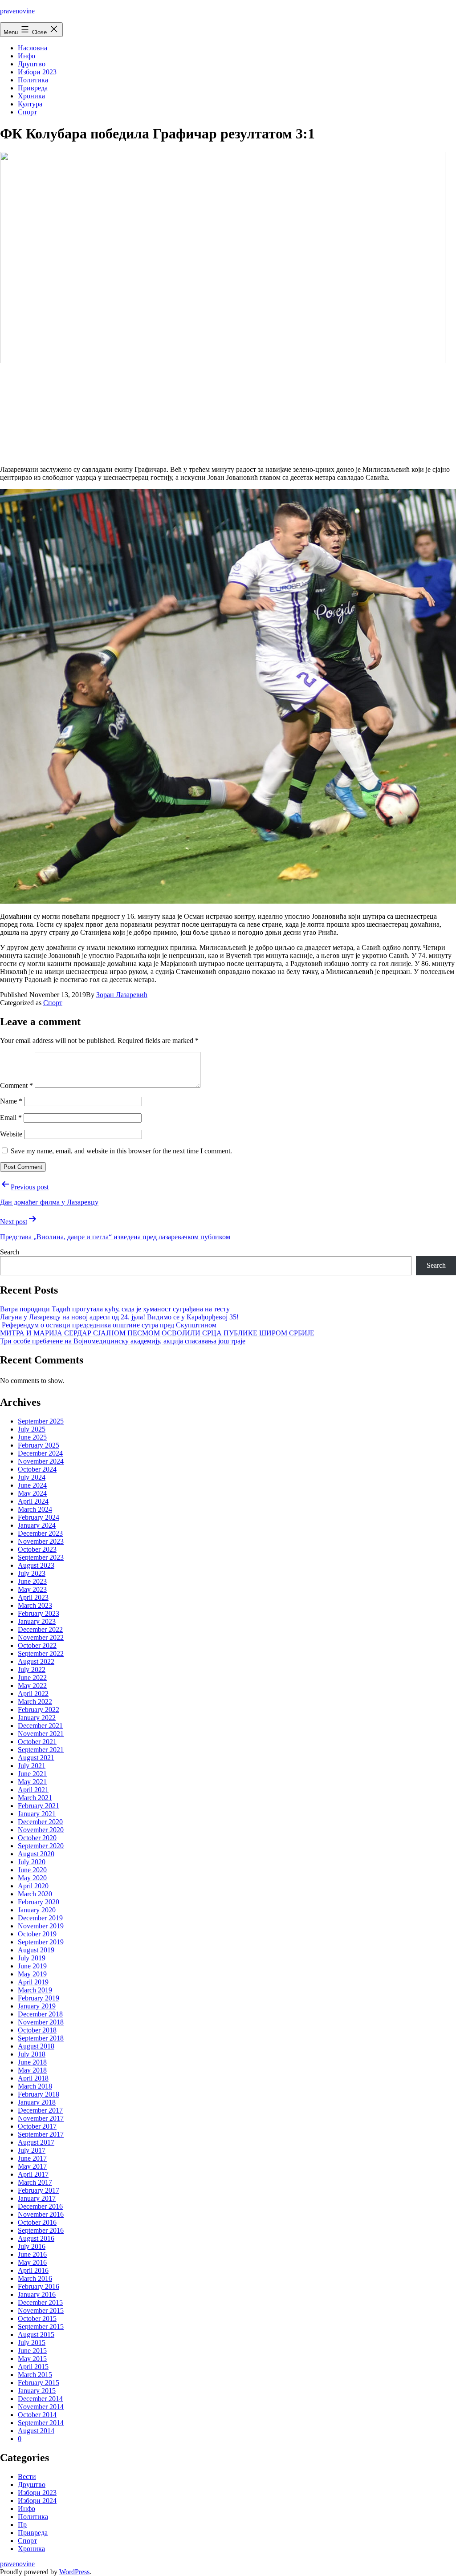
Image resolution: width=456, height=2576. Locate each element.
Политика (33, 80)
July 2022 (32, 1669)
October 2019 (37, 1934)
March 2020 (35, 1894)
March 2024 (35, 1509)
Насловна (33, 48)
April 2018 (33, 2078)
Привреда (33, 88)
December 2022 (40, 1629)
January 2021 (37, 1814)
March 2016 (35, 2278)
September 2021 (41, 1750)
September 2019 (41, 1942)
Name (11, 1101)
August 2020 (36, 1854)
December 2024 (40, 1453)
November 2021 (41, 1734)
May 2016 (32, 2262)
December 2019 (40, 1918)
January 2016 (37, 2294)
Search (10, 1252)
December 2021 (40, 1726)
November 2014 (41, 2407)
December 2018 (40, 2014)
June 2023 (32, 1581)
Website (11, 1134)
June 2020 (32, 1870)
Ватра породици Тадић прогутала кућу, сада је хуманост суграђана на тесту (115, 1309)
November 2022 (41, 1637)
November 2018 (41, 2022)
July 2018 (32, 2054)
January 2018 (37, 2102)
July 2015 (32, 2343)
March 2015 (35, 2375)
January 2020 (37, 1910)
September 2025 (41, 1421)
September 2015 (41, 2327)
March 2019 (35, 1990)
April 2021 (33, 1790)
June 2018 (32, 2062)
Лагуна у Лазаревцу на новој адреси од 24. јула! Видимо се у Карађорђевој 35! (119, 1317)
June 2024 (32, 1485)
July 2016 (32, 2246)
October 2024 (37, 1469)
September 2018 (41, 2038)
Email (11, 1118)
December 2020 (40, 1822)
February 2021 (39, 1806)
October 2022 (37, 1645)
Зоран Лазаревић (122, 995)
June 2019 (32, 1966)
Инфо (26, 56)
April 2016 (33, 2270)
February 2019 (39, 1998)
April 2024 (33, 1501)
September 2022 (41, 1653)
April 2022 (33, 1694)
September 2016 (41, 2230)
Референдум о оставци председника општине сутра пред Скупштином (108, 1325)
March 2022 (35, 1702)
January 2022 (37, 1718)
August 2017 (36, 2142)
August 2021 (36, 1758)
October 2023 (37, 1549)
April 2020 (33, 1886)
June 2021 (32, 1774)
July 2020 (32, 1862)
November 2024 (41, 1461)
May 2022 (32, 1686)
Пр (22, 2525)
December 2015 (40, 2302)
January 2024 (37, 1525)
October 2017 (37, 2126)
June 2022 (32, 1677)
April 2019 (33, 1982)
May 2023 (32, 1589)
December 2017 (40, 2110)
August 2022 (36, 1661)
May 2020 (32, 1878)
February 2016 (39, 2286)
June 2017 (32, 2158)
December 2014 (40, 2399)
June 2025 (32, 1437)
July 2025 (32, 1429)
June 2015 (32, 2351)
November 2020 (41, 1830)
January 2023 (37, 1621)
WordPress (74, 2572)
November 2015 (41, 2310)
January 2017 (37, 2198)
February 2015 (39, 2383)
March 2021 (35, 1798)
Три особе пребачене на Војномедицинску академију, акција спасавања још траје (123, 1341)
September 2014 (41, 2423)
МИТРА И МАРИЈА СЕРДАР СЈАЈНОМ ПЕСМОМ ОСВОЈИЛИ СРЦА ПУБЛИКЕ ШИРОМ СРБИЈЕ (157, 1333)
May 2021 (32, 1782)
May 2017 (32, 2166)
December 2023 (40, 1533)
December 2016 (40, 2206)
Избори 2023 (37, 72)
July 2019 (32, 1958)
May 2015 (32, 2359)
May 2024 (32, 1493)
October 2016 (37, 2222)
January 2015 (37, 2391)
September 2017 (41, 2134)
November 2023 (41, 1541)
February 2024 (39, 1517)
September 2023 (41, 1557)
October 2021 (37, 1742)
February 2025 (39, 1445)
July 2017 (32, 2150)
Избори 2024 (37, 2501)
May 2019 (32, 1974)
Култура (30, 104)
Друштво (32, 64)
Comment (16, 1085)
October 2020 (37, 1838)
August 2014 (36, 2431)
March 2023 (35, 1605)
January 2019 (37, 2006)
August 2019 (36, 1950)
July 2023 (32, 1573)
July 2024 (32, 1477)
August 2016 (36, 2238)
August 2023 (36, 1565)
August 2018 (36, 2046)
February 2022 (39, 1710)
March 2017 (35, 2182)
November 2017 (41, 2118)
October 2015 (37, 2318)
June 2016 (32, 2254)
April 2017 (33, 2174)
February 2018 (39, 2094)
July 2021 (32, 1766)
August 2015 (36, 2335)
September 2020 (41, 1846)
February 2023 (39, 1613)
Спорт (27, 112)
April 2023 (33, 1597)
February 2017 (39, 2190)
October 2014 (37, 2415)
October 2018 (37, 2030)
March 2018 (35, 2086)
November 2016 (41, 2214)
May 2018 (32, 2070)
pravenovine (17, 11)
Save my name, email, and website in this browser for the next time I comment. (121, 1151)
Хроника (31, 96)
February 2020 (39, 1902)
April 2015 (33, 2367)
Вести (27, 2477)
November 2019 (41, 1926)
